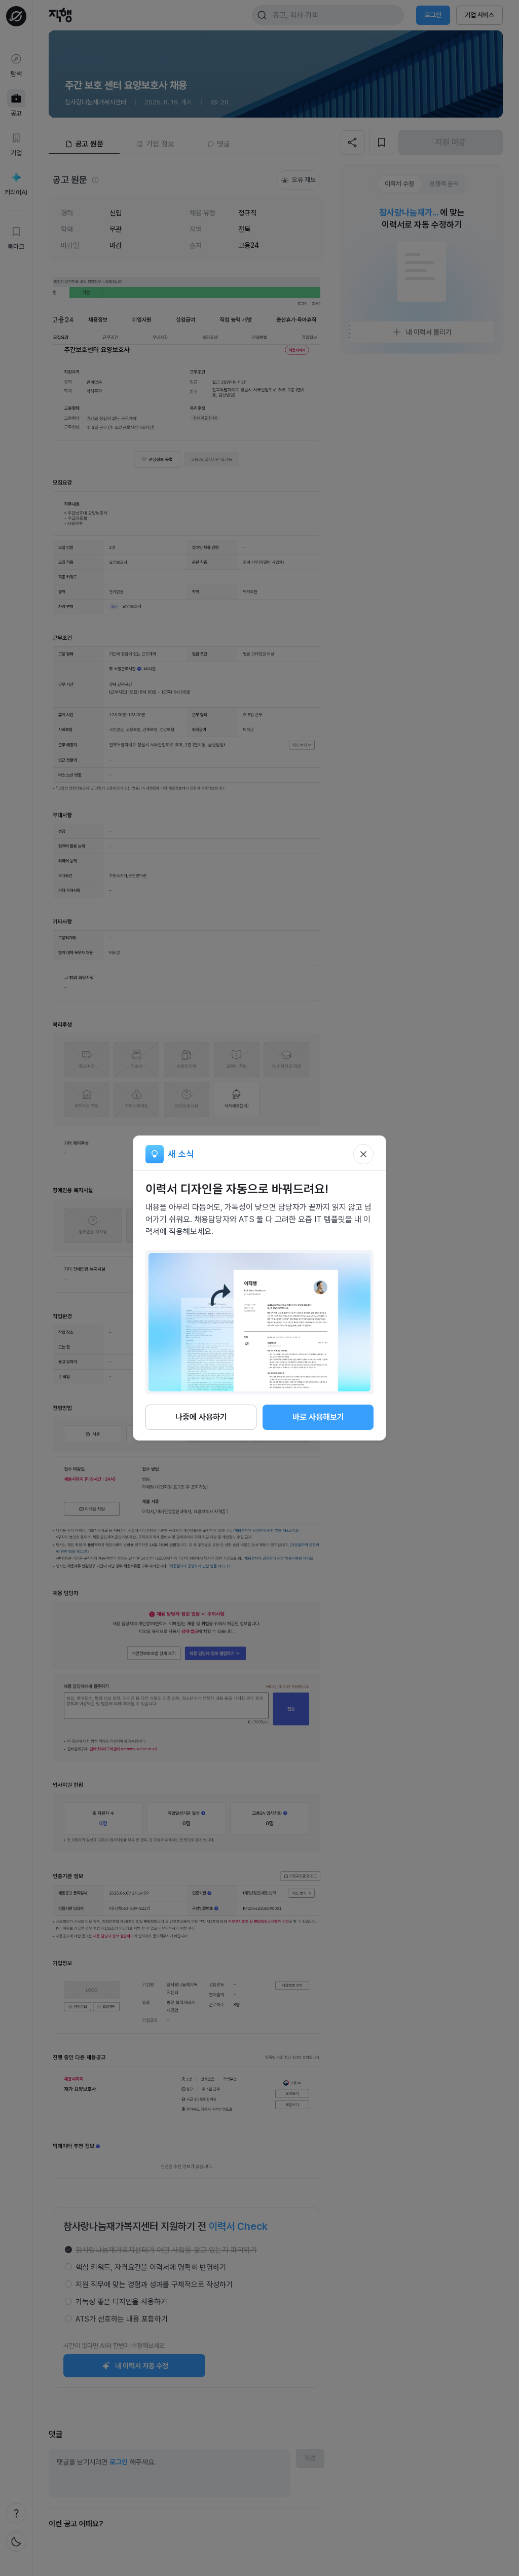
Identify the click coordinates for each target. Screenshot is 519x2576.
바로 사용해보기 (318, 1417)
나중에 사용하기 (201, 1417)
